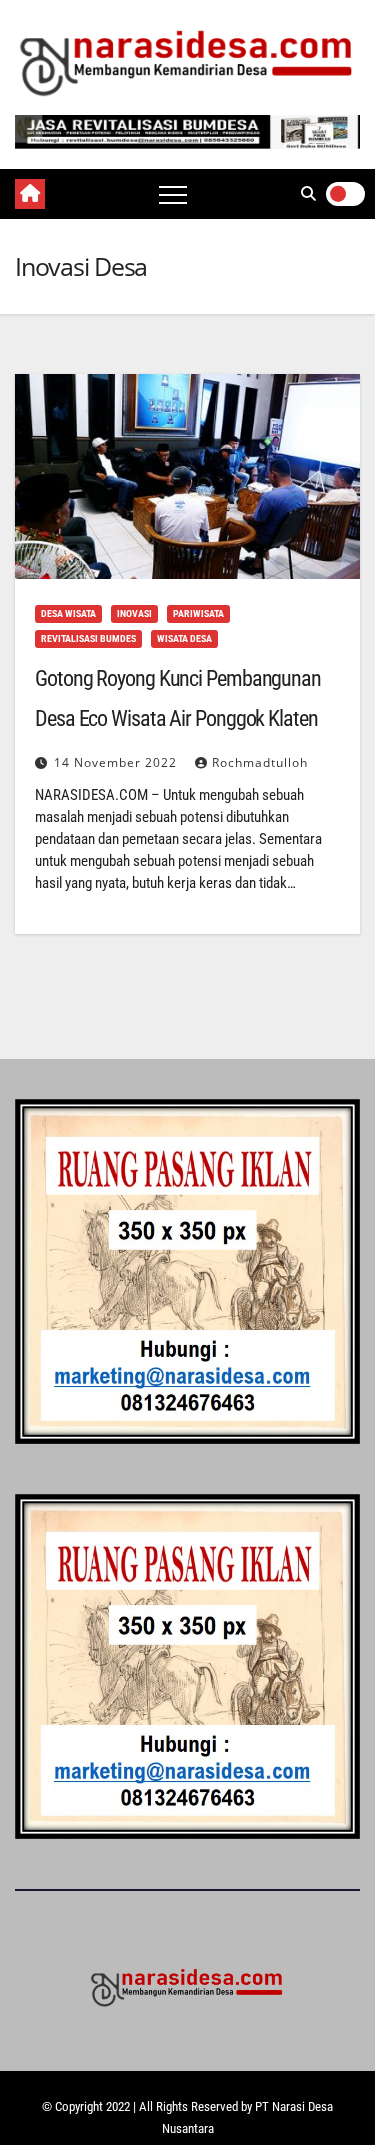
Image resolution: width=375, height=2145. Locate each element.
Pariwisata (198, 613)
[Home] (30, 194)
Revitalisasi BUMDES (88, 638)
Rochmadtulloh (260, 762)
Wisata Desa (184, 638)
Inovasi (134, 613)
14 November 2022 (117, 762)
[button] (308, 194)
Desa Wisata (68, 613)
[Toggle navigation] (173, 194)
